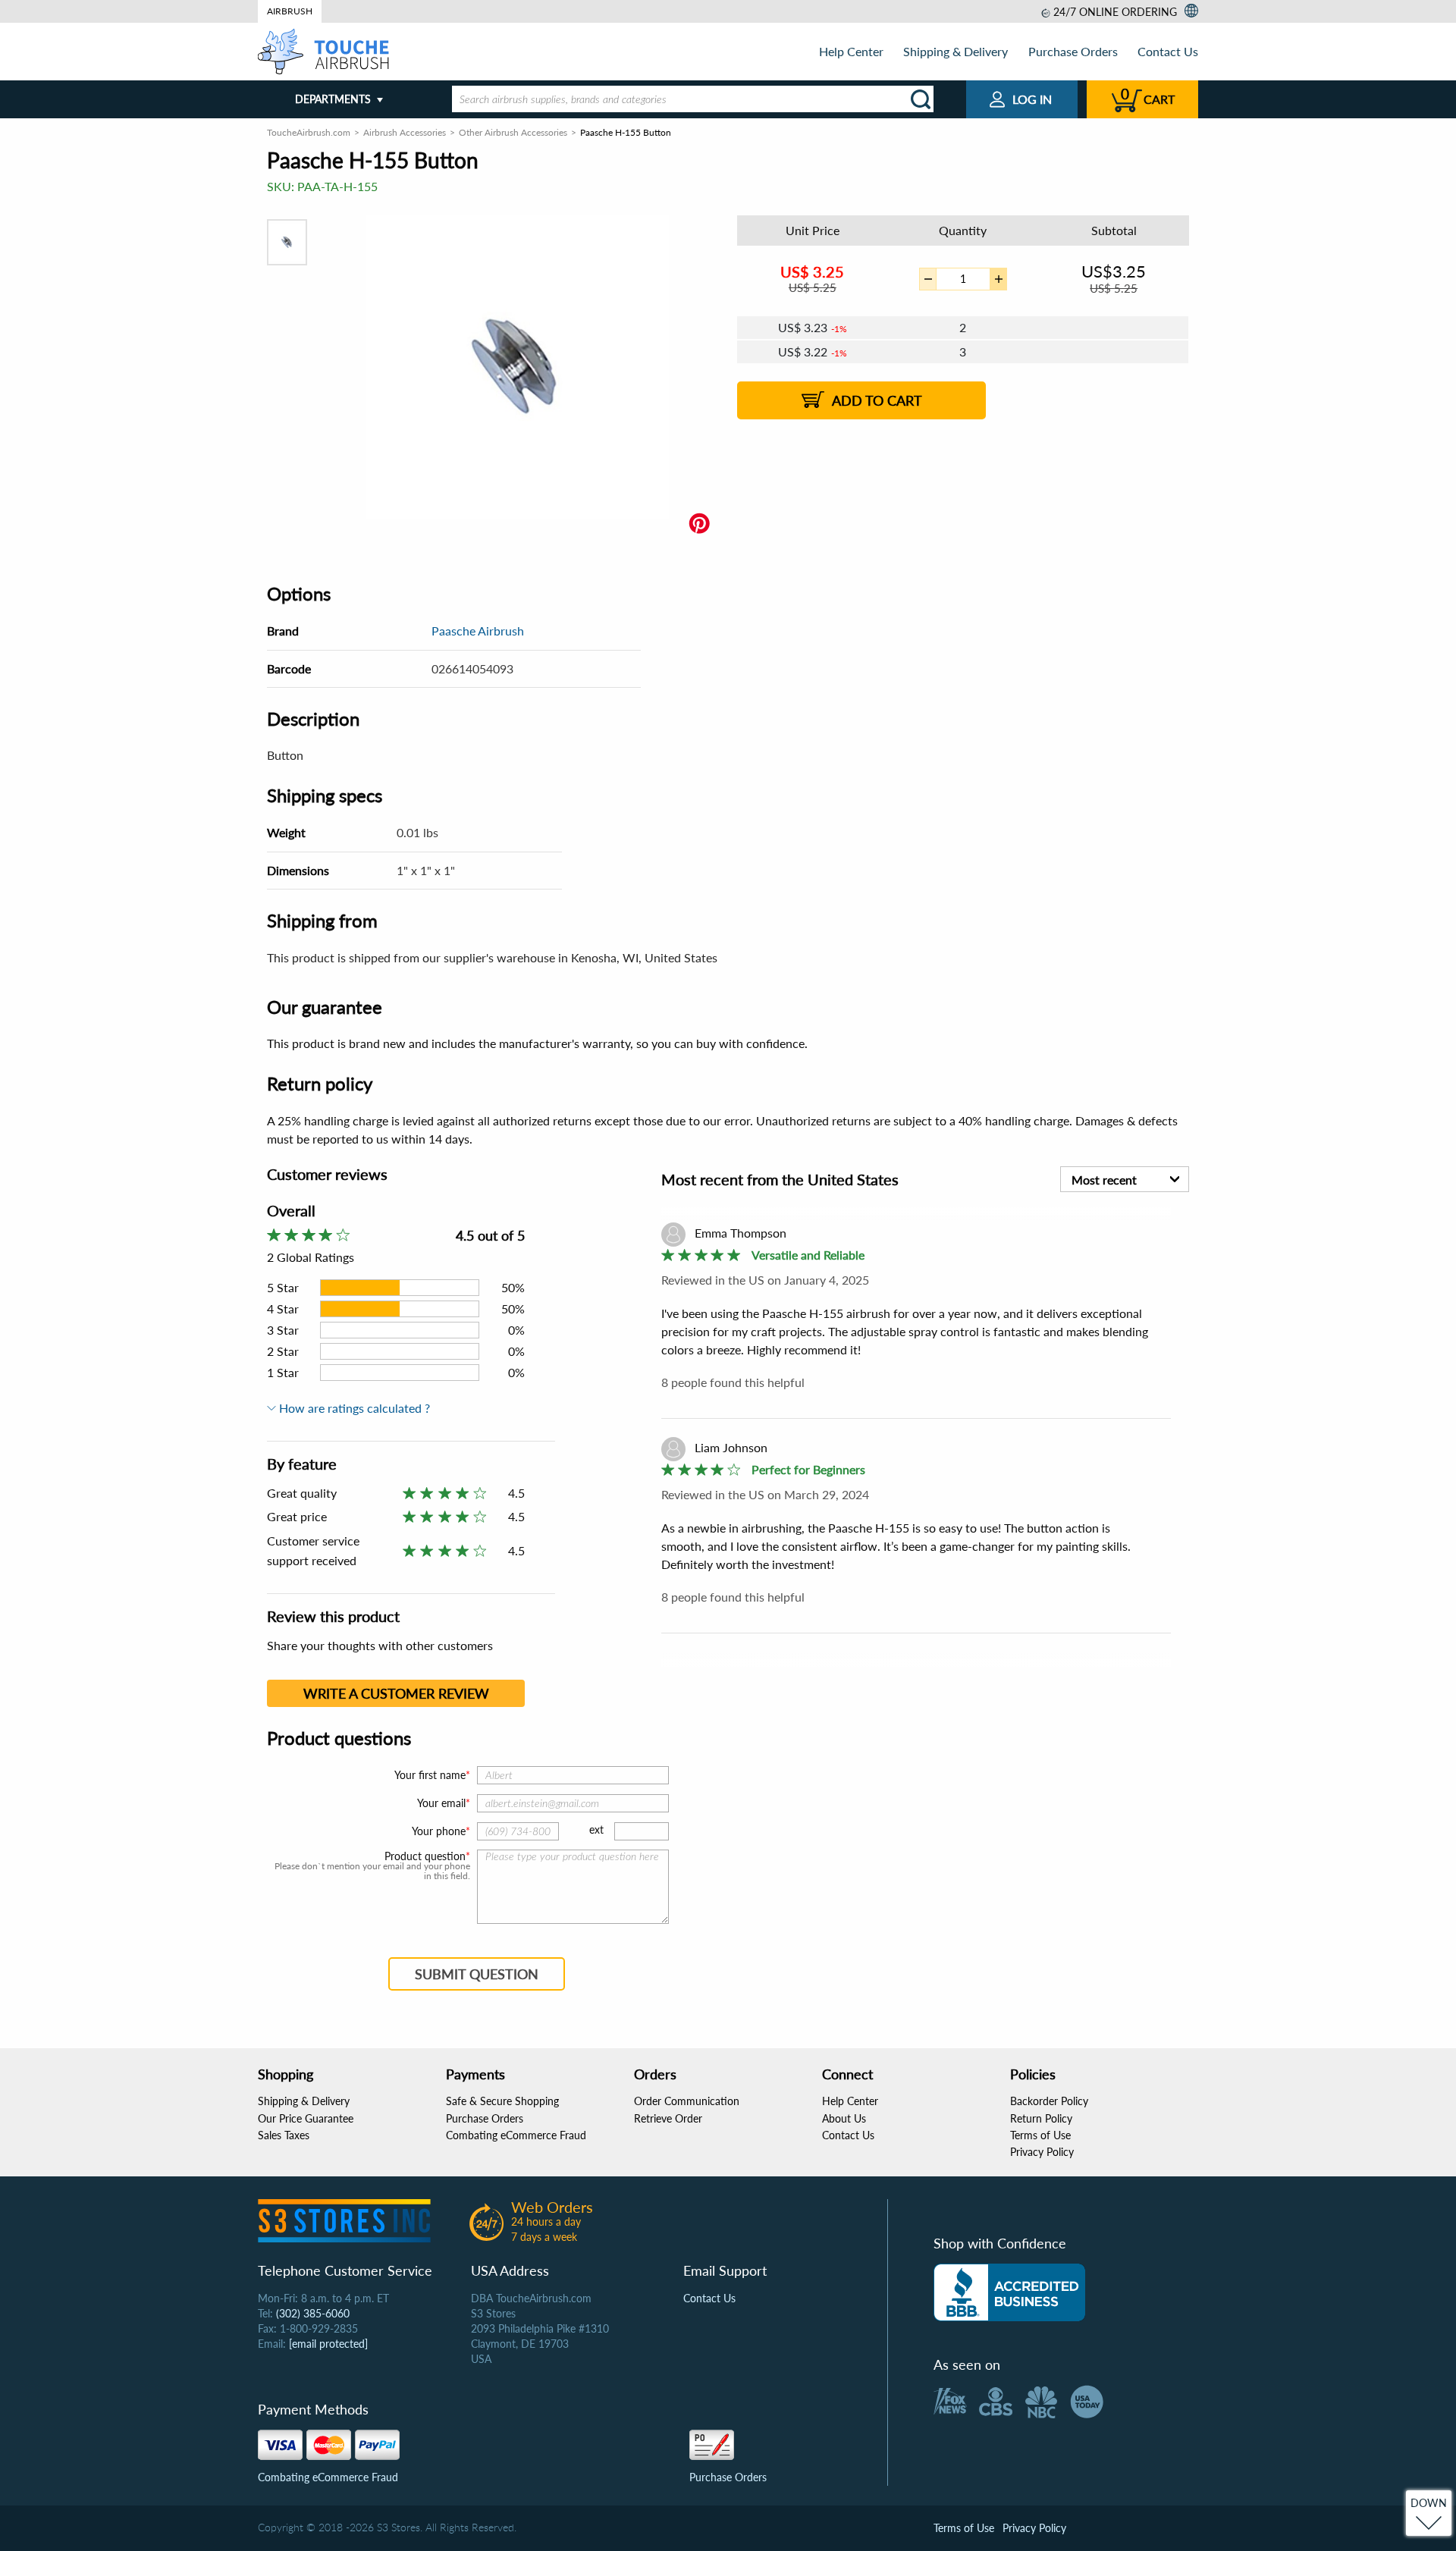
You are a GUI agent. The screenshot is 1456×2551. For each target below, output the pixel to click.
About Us (844, 2118)
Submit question (477, 1974)
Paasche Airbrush (478, 631)
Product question (425, 1856)
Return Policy (1041, 2118)
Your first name (430, 1775)
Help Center (851, 51)
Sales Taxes (284, 2135)
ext (596, 1829)
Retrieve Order (668, 2118)
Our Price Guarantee (306, 2118)
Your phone (439, 1831)
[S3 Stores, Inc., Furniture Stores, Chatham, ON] (1009, 2292)
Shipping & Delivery (955, 51)
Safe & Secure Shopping (502, 2101)
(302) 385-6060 (313, 2313)
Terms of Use (1040, 2135)
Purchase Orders (1073, 51)
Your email (441, 1803)
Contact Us (1168, 51)
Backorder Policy (1049, 2101)
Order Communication (687, 2101)
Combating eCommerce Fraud (516, 2135)
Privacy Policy (1042, 2152)
